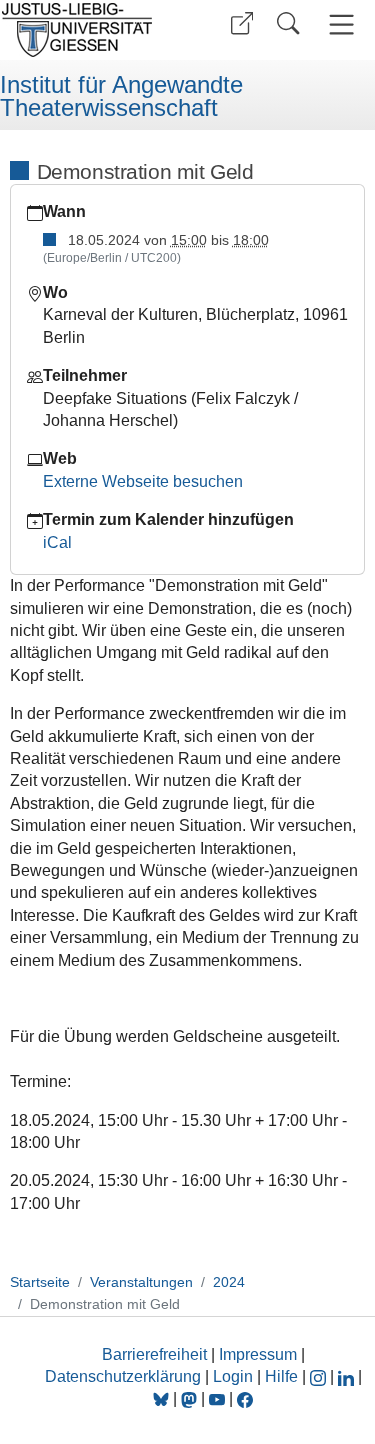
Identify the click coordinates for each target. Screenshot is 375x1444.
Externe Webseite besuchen (143, 481)
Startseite (40, 1282)
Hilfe (281, 1376)
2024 (229, 1282)
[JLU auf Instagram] (320, 1376)
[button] (242, 23)
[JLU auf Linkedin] (348, 1376)
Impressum (258, 1354)
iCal (57, 542)
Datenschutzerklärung (123, 1376)
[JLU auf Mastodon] (191, 1398)
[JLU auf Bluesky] (163, 1398)
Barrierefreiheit (154, 1354)
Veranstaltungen (141, 1282)
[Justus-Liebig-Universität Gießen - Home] (90, 30)
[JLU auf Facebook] (245, 1398)
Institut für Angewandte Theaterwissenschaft (121, 96)
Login (235, 1376)
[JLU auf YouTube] (217, 1398)
